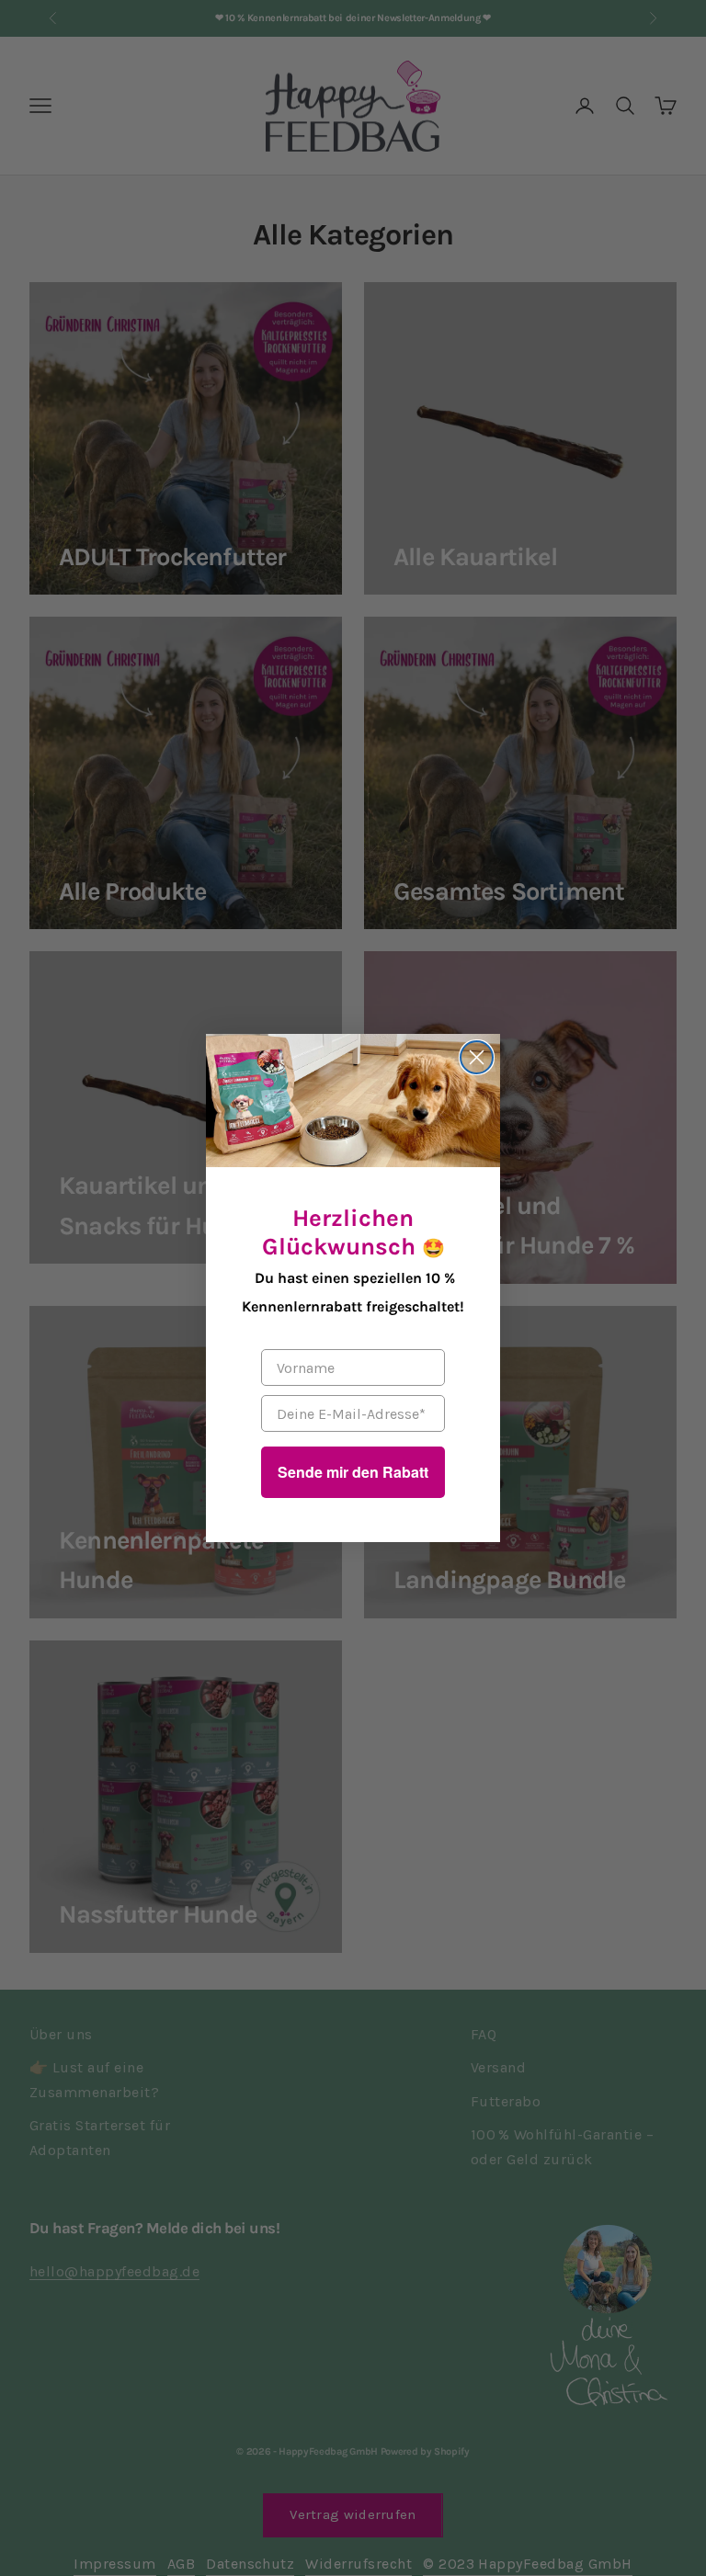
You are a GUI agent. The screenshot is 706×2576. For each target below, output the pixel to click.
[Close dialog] (477, 1057)
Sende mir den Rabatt (353, 1472)
